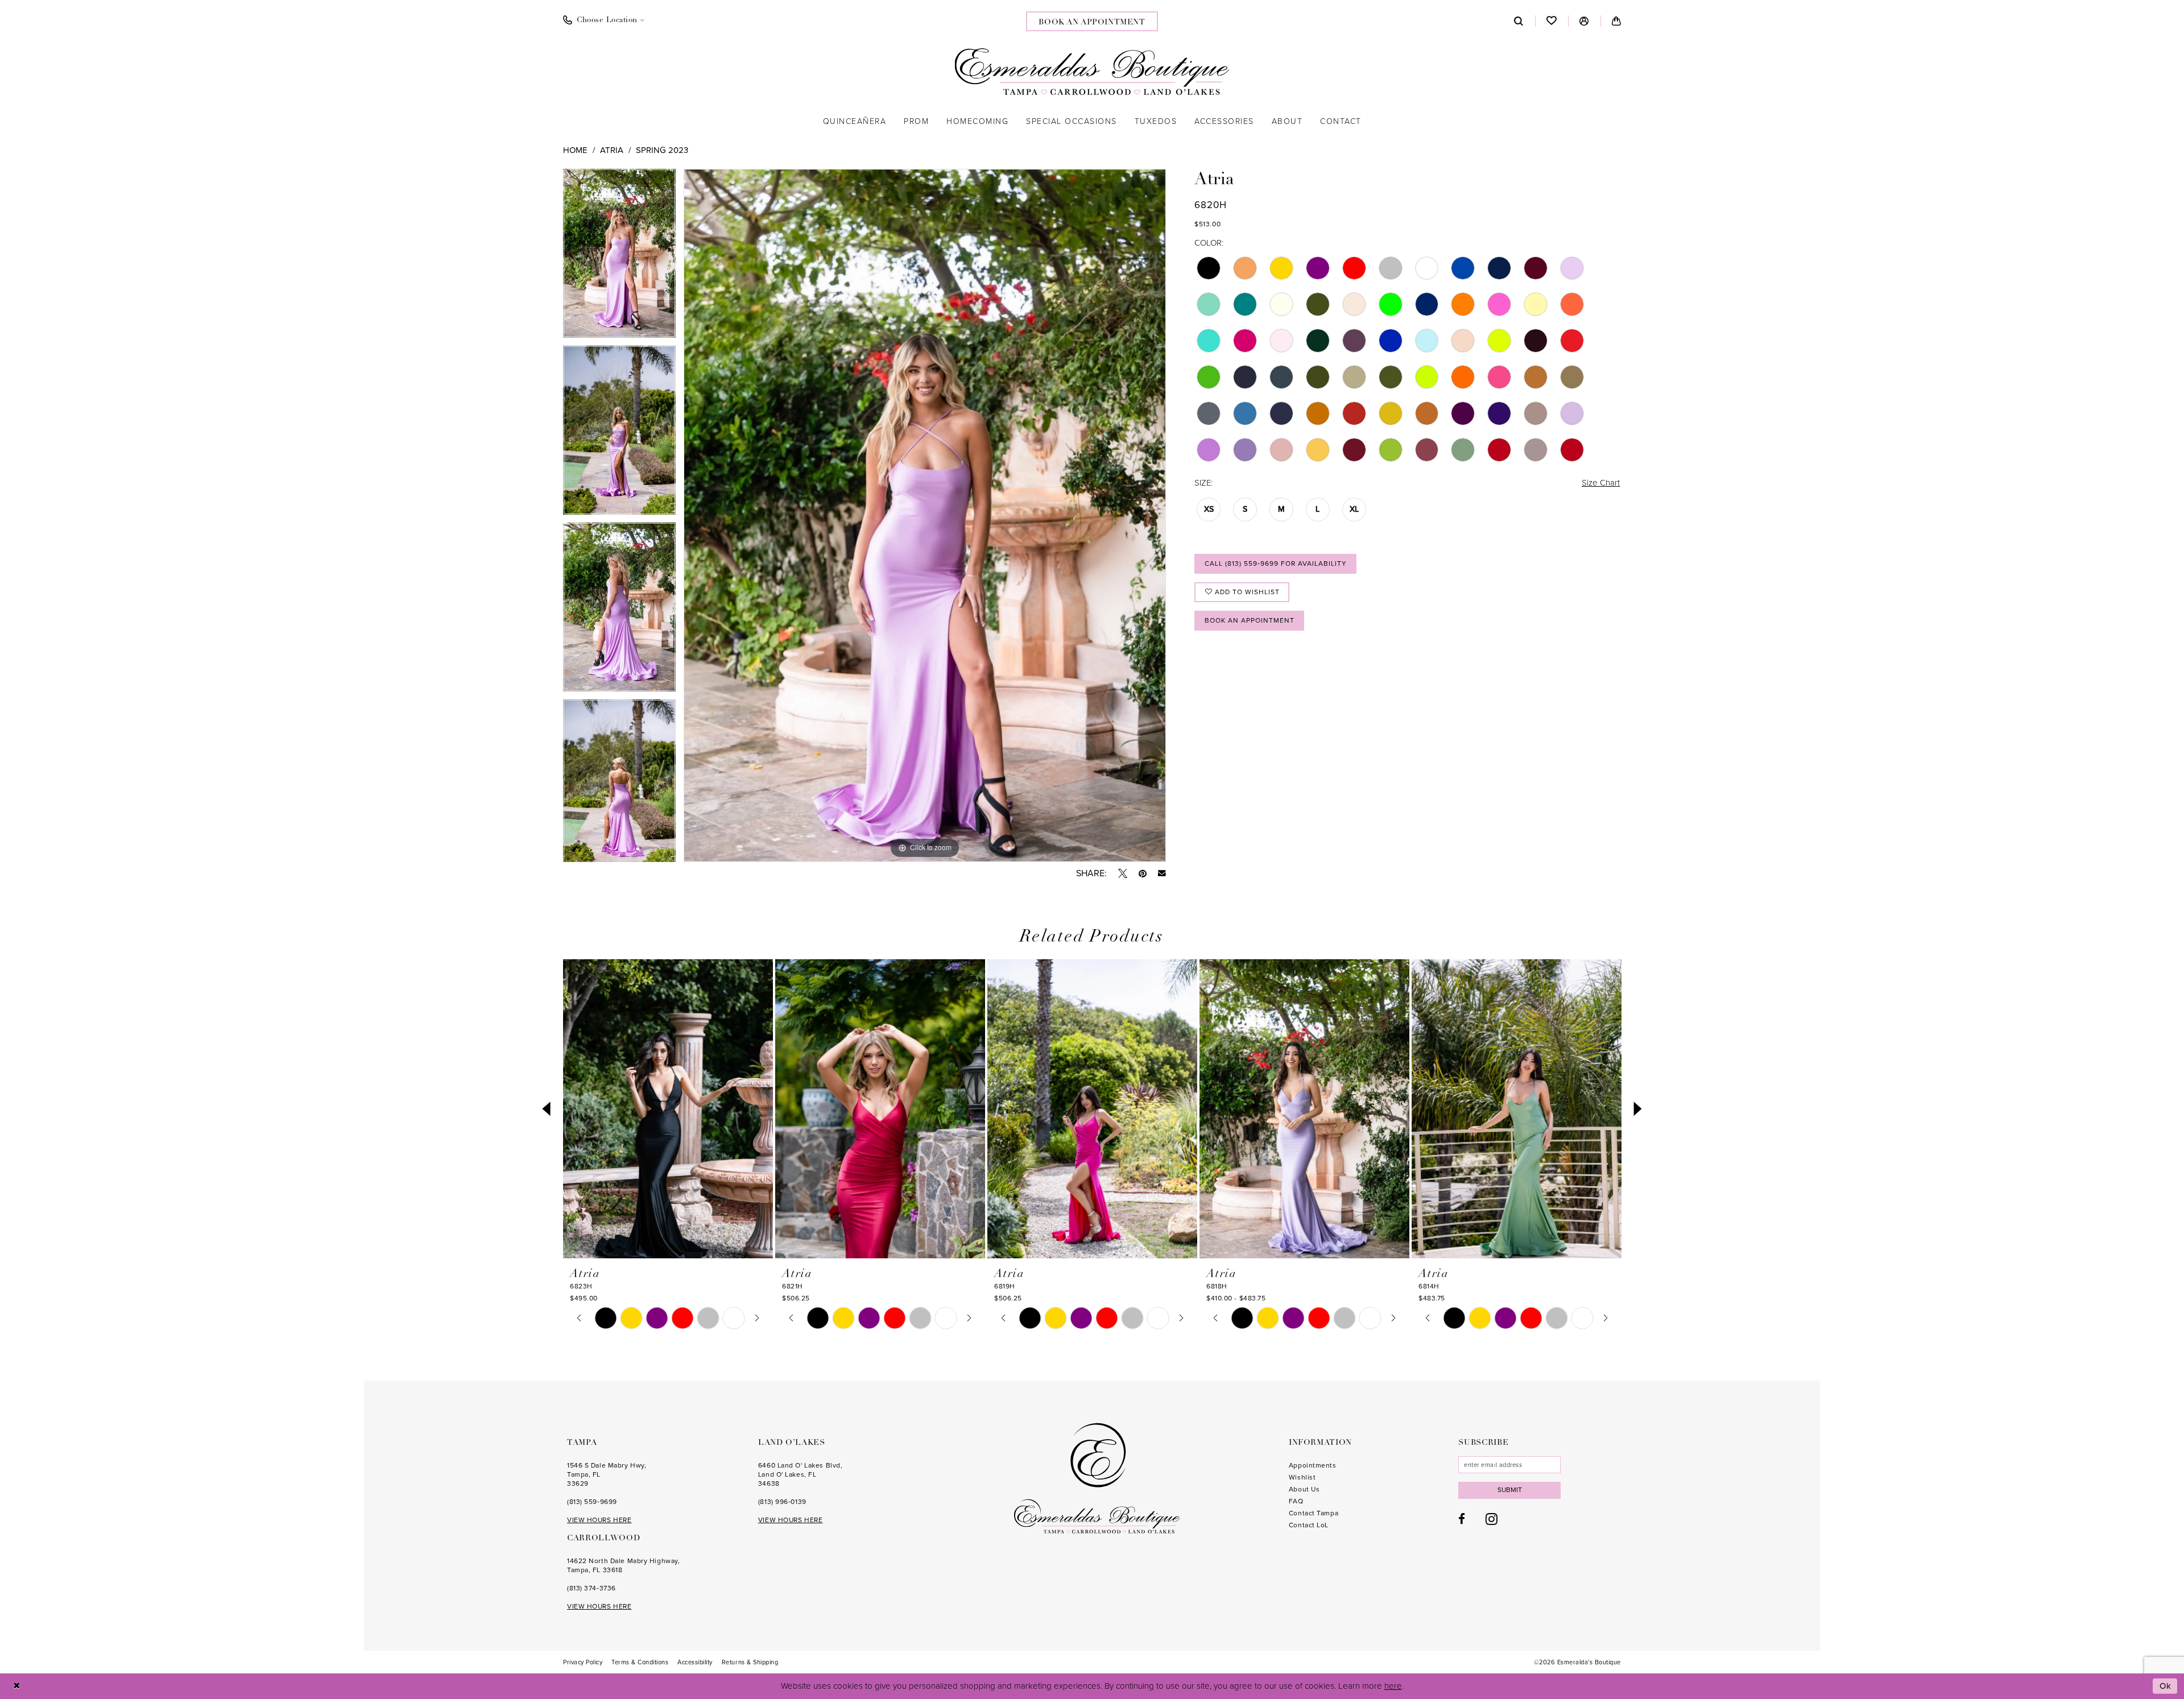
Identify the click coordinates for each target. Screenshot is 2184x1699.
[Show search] (1519, 21)
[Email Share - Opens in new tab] (1162, 873)
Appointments (1313, 1465)
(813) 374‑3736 (591, 1588)
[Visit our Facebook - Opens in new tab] (1462, 1519)
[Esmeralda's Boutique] (1092, 72)
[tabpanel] (619, 257)
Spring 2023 (662, 150)
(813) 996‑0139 (782, 1502)
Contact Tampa (1314, 1513)
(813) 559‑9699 (592, 1502)
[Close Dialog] (17, 1686)
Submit (1510, 1490)
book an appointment (1092, 22)
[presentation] (668, 1109)
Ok (2166, 1686)
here (1393, 1686)
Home (575, 150)
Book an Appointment (1250, 620)
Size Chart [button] (1601, 483)
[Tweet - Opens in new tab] (1123, 873)
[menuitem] (604, 20)
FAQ (1296, 1501)
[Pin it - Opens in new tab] (1143, 873)
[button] (1584, 21)
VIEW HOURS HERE (599, 1520)
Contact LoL (1309, 1525)
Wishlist (1302, 1477)
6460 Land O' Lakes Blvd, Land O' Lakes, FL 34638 (800, 1474)
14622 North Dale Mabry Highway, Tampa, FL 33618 (623, 1565)
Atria (612, 150)
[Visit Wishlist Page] (1552, 21)
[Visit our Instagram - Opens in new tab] (1492, 1519)
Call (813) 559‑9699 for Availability (1276, 563)
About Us (1304, 1489)
